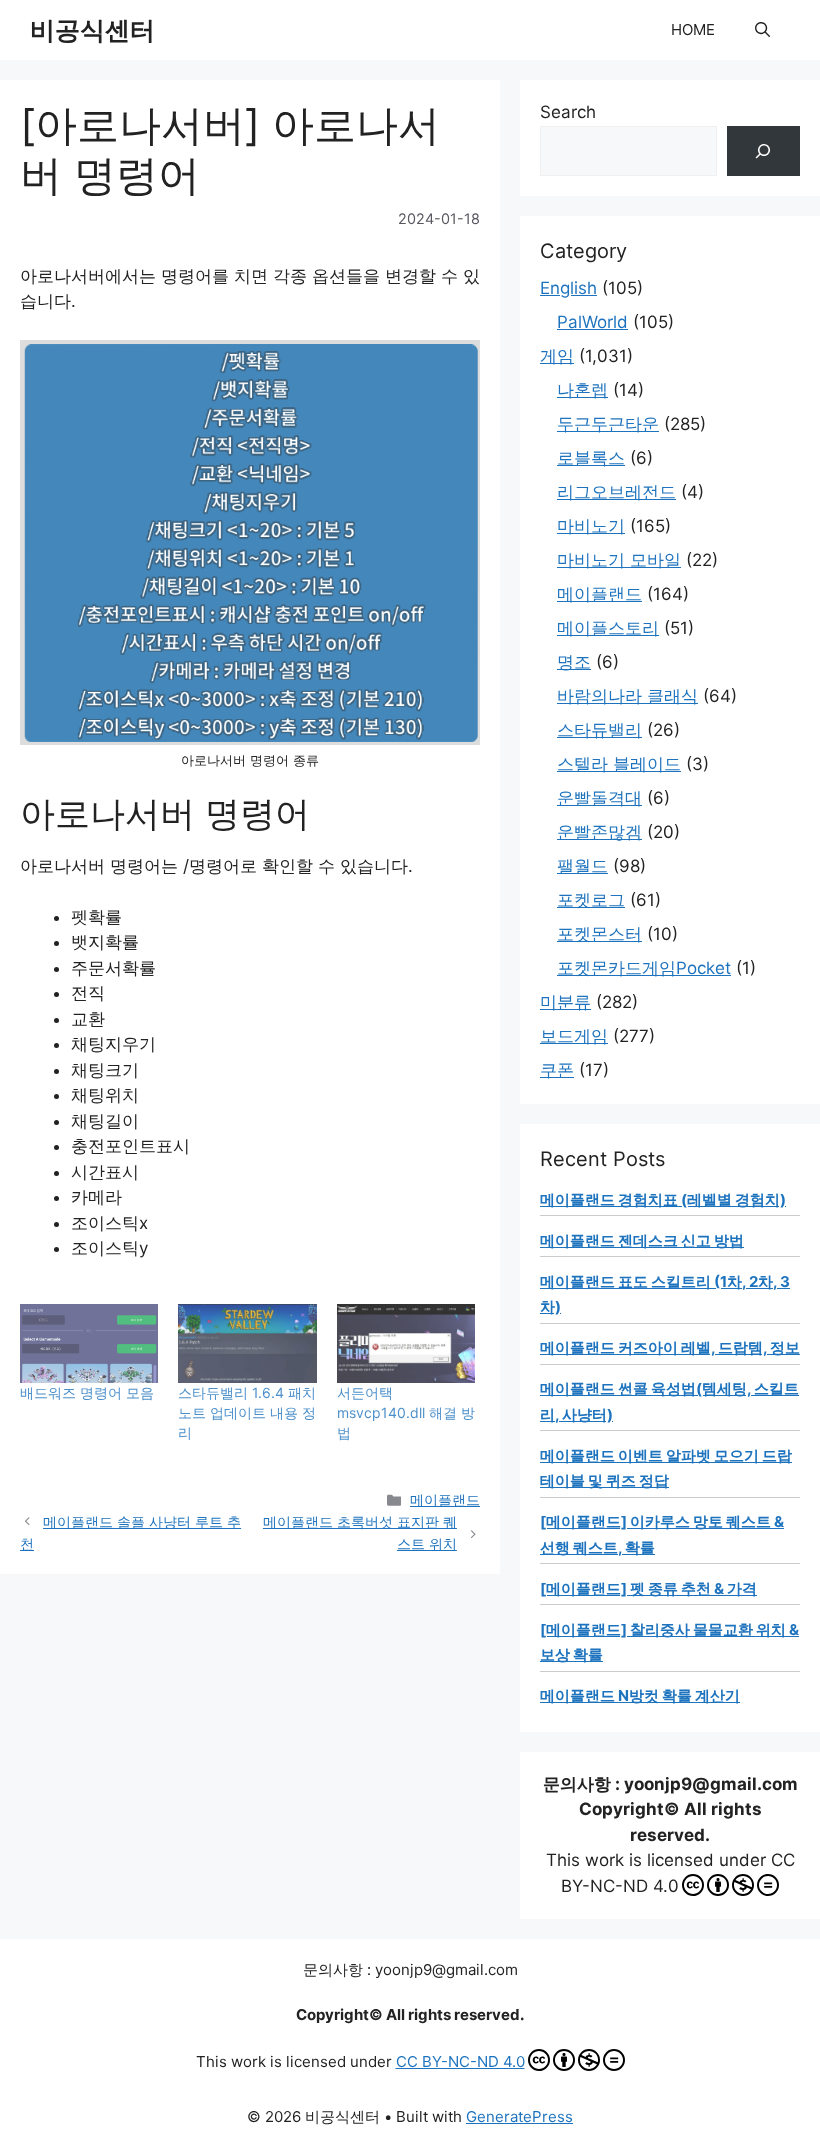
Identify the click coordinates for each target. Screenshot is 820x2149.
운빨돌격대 (599, 798)
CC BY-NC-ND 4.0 (460, 2061)
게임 (557, 356)
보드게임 (574, 1036)
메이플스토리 (608, 628)
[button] (762, 30)
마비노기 (591, 526)
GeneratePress (519, 2116)
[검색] (763, 151)
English (568, 288)
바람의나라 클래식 (627, 696)
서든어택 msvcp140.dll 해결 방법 (406, 1412)
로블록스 (591, 458)
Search (568, 112)
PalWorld (592, 322)
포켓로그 (591, 900)
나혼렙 (582, 390)
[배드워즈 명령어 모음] (89, 1343)
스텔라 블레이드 (619, 764)
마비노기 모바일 (619, 560)
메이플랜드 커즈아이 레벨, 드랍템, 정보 (670, 1347)
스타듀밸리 (599, 730)
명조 (574, 662)
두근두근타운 (608, 424)
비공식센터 (92, 30)
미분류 (565, 1002)
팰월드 (582, 866)
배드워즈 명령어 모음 (87, 1392)
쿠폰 (557, 1070)
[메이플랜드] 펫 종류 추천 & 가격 (648, 1588)
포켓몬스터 (599, 934)
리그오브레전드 (616, 492)
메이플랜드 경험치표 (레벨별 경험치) (663, 1199)
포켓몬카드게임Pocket (644, 968)
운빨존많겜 (599, 832)
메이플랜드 (445, 1499)
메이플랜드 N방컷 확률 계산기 (640, 1695)
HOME (693, 29)
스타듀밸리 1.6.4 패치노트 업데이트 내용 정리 (247, 1412)
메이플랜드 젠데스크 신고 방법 (642, 1240)
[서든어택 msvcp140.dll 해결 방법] (406, 1343)
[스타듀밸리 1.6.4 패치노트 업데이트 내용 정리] (247, 1343)
